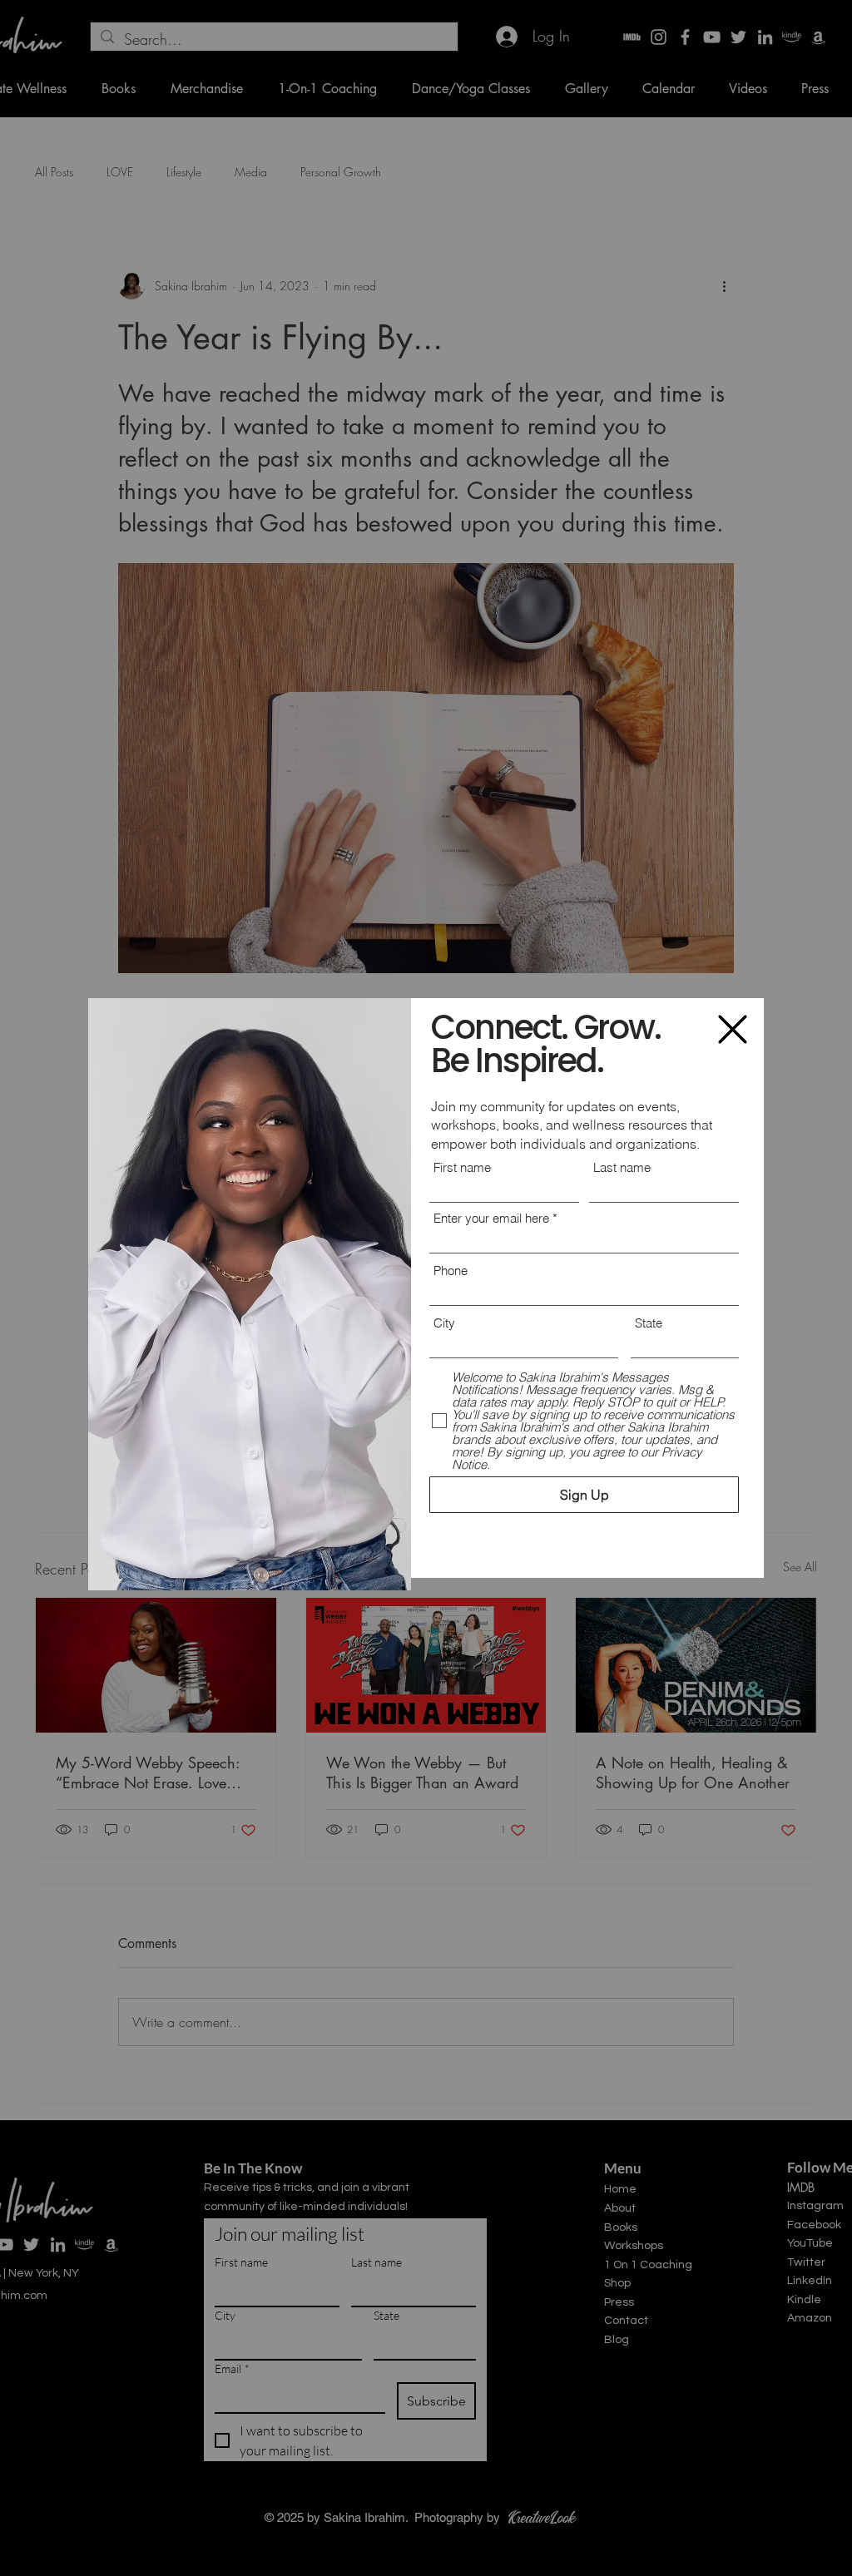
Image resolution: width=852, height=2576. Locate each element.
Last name (622, 1167)
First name (462, 1167)
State (649, 1323)
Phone (451, 1271)
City (444, 1323)
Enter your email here (491, 1218)
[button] (733, 1029)
